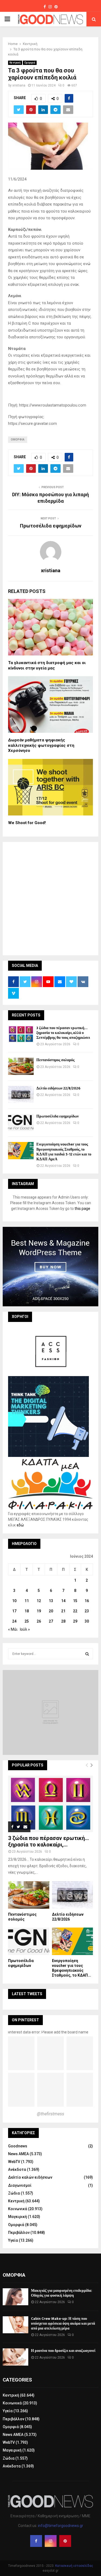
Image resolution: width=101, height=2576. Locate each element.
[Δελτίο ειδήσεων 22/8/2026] (21, 1094)
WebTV (14, 2162)
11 (27, 1601)
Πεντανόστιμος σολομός (55, 1060)
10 (14, 1601)
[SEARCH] (87, 1654)
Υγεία (13, 2240)
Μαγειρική (18, 2217)
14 (63, 1601)
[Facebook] (36, 2541)
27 (51, 1621)
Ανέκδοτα (17, 2169)
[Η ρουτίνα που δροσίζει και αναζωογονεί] (15, 2357)
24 (14, 1621)
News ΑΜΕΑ (18, 2154)
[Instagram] (51, 2541)
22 (75, 1611)
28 (63, 1621)
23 (87, 1611)
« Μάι (13, 1629)
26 (39, 1621)
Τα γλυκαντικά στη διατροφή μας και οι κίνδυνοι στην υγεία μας (47, 665)
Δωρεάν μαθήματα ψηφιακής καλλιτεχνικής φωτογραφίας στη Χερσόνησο (41, 745)
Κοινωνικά (18, 2209)
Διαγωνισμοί (20, 2185)
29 (75, 1621)
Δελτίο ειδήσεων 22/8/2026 (58, 1088)
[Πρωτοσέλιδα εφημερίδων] (21, 1122)
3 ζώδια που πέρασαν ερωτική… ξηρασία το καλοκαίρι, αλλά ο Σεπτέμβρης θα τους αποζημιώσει (63, 1033)
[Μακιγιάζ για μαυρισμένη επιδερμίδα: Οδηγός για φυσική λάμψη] (15, 2297)
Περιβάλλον (19, 2233)
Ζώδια (14, 2193)
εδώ (20, 1525)
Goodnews (18, 2146)
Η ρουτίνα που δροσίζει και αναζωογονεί (63, 2351)
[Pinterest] (65, 2541)
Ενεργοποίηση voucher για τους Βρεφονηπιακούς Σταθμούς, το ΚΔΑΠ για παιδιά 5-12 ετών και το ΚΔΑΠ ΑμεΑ (64, 1152)
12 (39, 1601)
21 (63, 1611)
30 (87, 1621)
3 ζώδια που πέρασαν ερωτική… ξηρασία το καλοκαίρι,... (48, 1841)
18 (27, 1611)
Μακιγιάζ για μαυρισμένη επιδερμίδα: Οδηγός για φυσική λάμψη (62, 2293)
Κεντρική (15, 63)
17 (14, 1611)
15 (75, 1601)
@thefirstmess (50, 2114)
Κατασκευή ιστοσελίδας (74, 2566)
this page (82, 1209)
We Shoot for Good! (27, 823)
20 (51, 1611)
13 (51, 1601)
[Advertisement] (50, 898)
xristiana (19, 85)
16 (87, 1601)
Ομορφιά (30, 63)
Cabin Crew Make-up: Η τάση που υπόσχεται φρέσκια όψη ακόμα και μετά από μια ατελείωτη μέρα (63, 2323)
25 (27, 1621)
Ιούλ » (25, 1629)
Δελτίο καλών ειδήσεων (30, 2177)
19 (39, 1611)
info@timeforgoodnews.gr (61, 2526)
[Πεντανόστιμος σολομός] (21, 1066)
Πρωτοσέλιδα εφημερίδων (51, 526)
